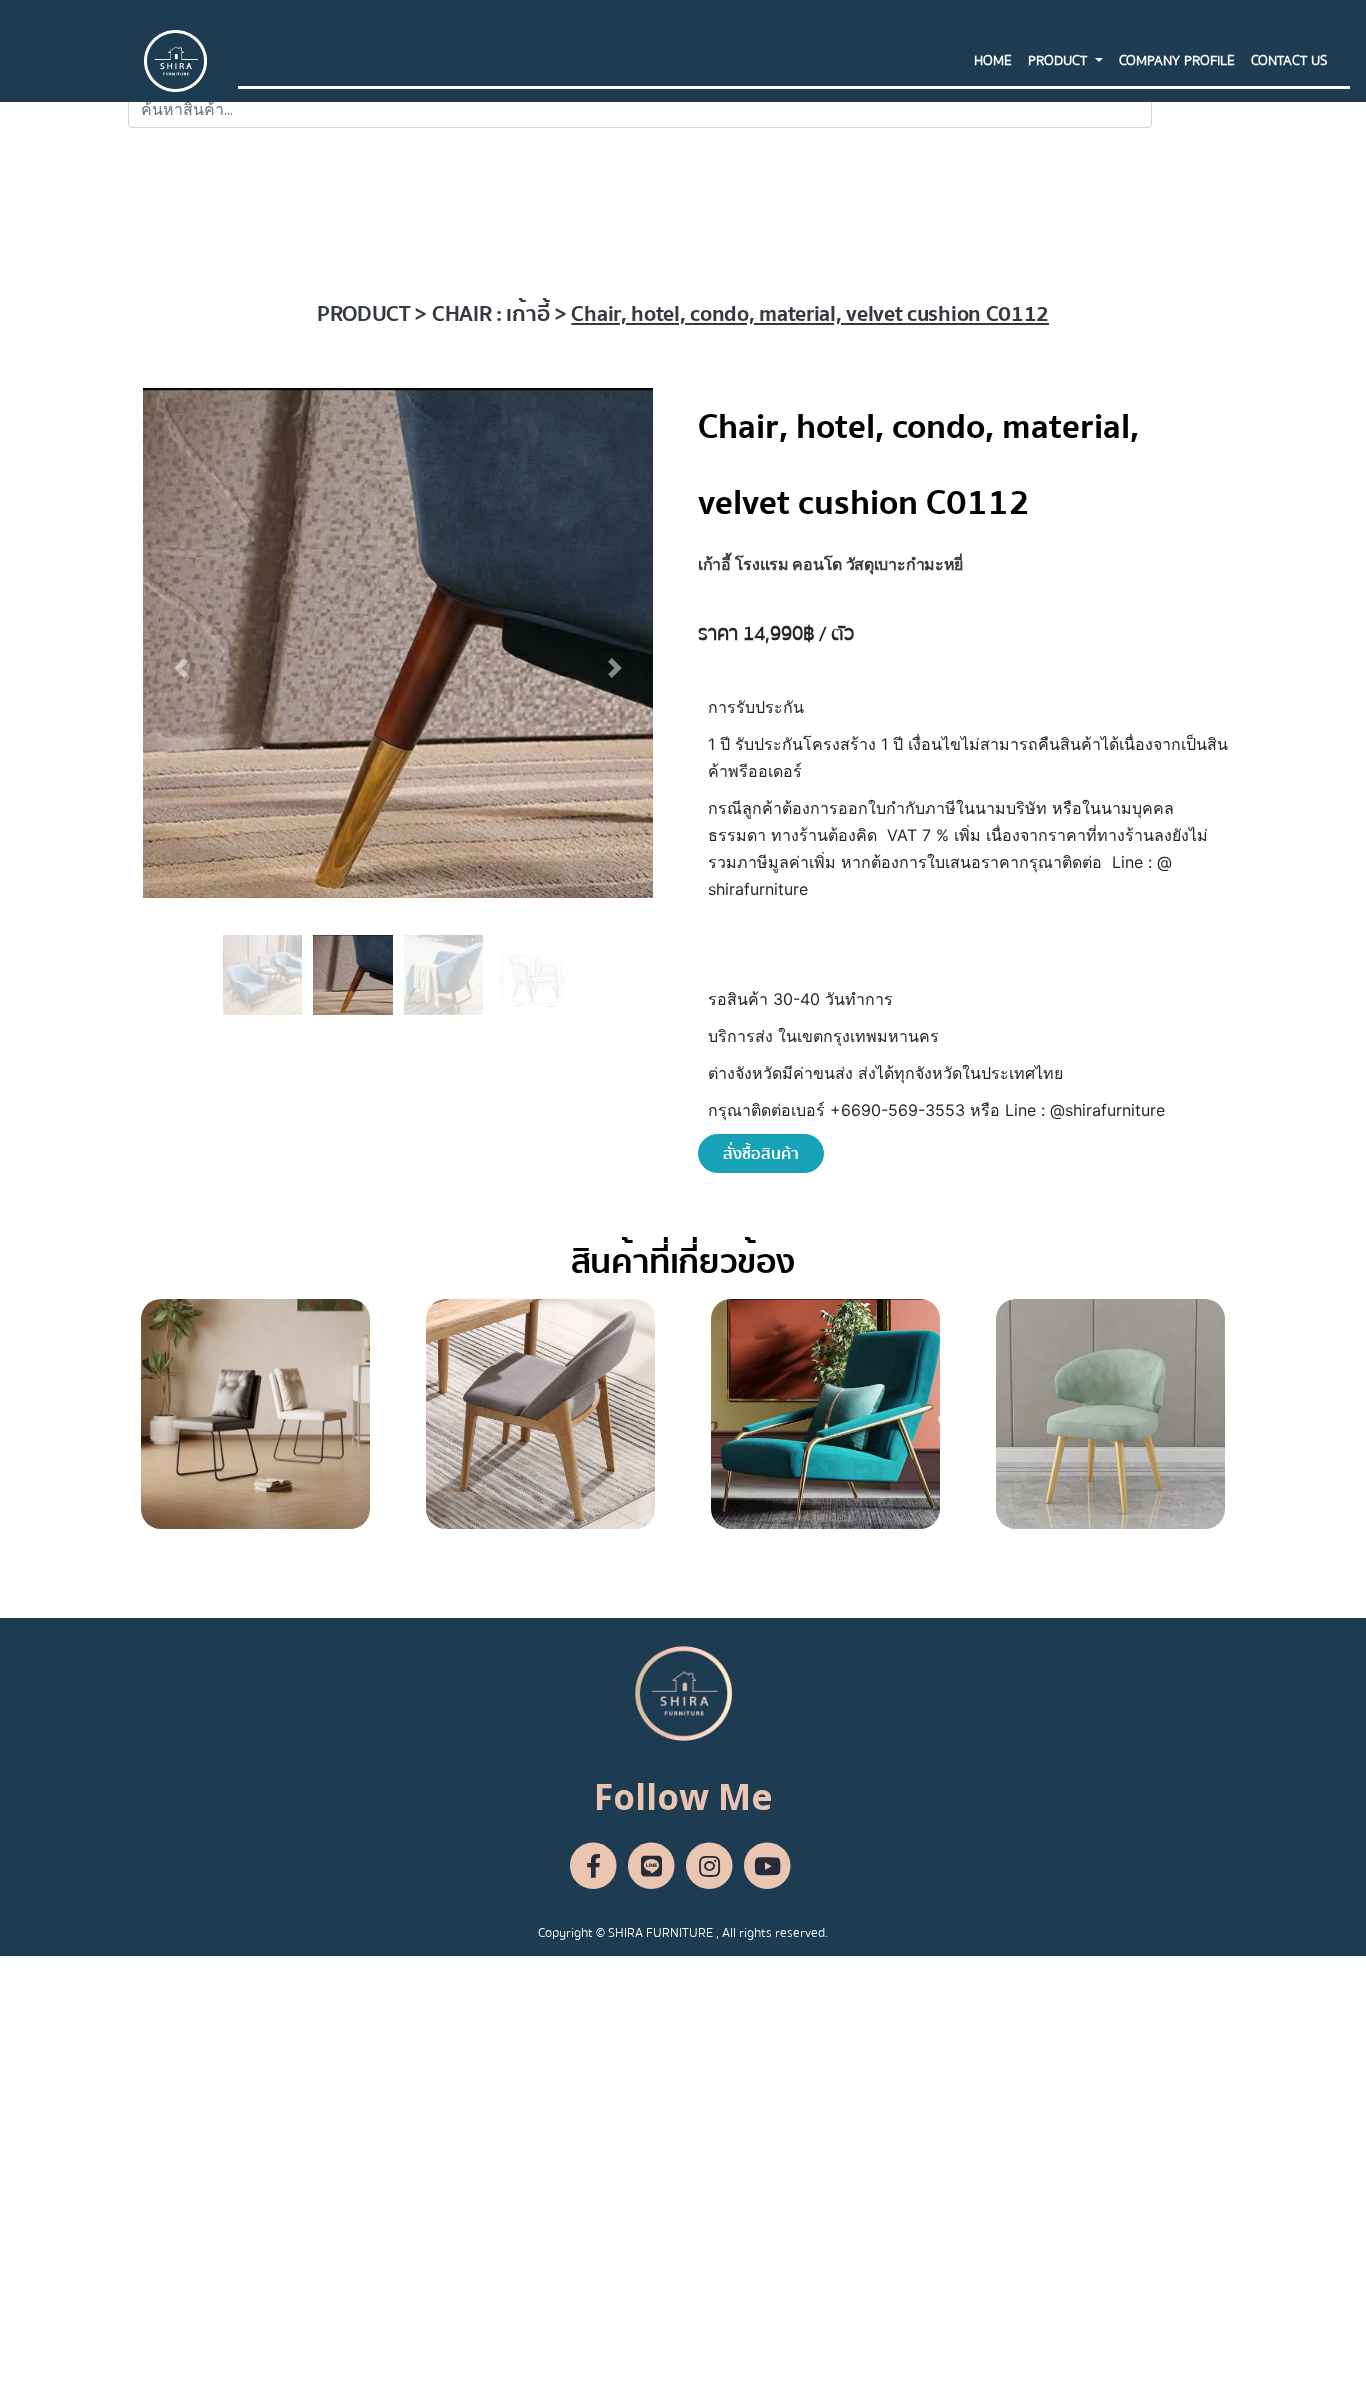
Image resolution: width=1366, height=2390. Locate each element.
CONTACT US (1289, 61)
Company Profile (1177, 61)
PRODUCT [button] (1059, 61)
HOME (993, 61)
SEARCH (1195, 109)
